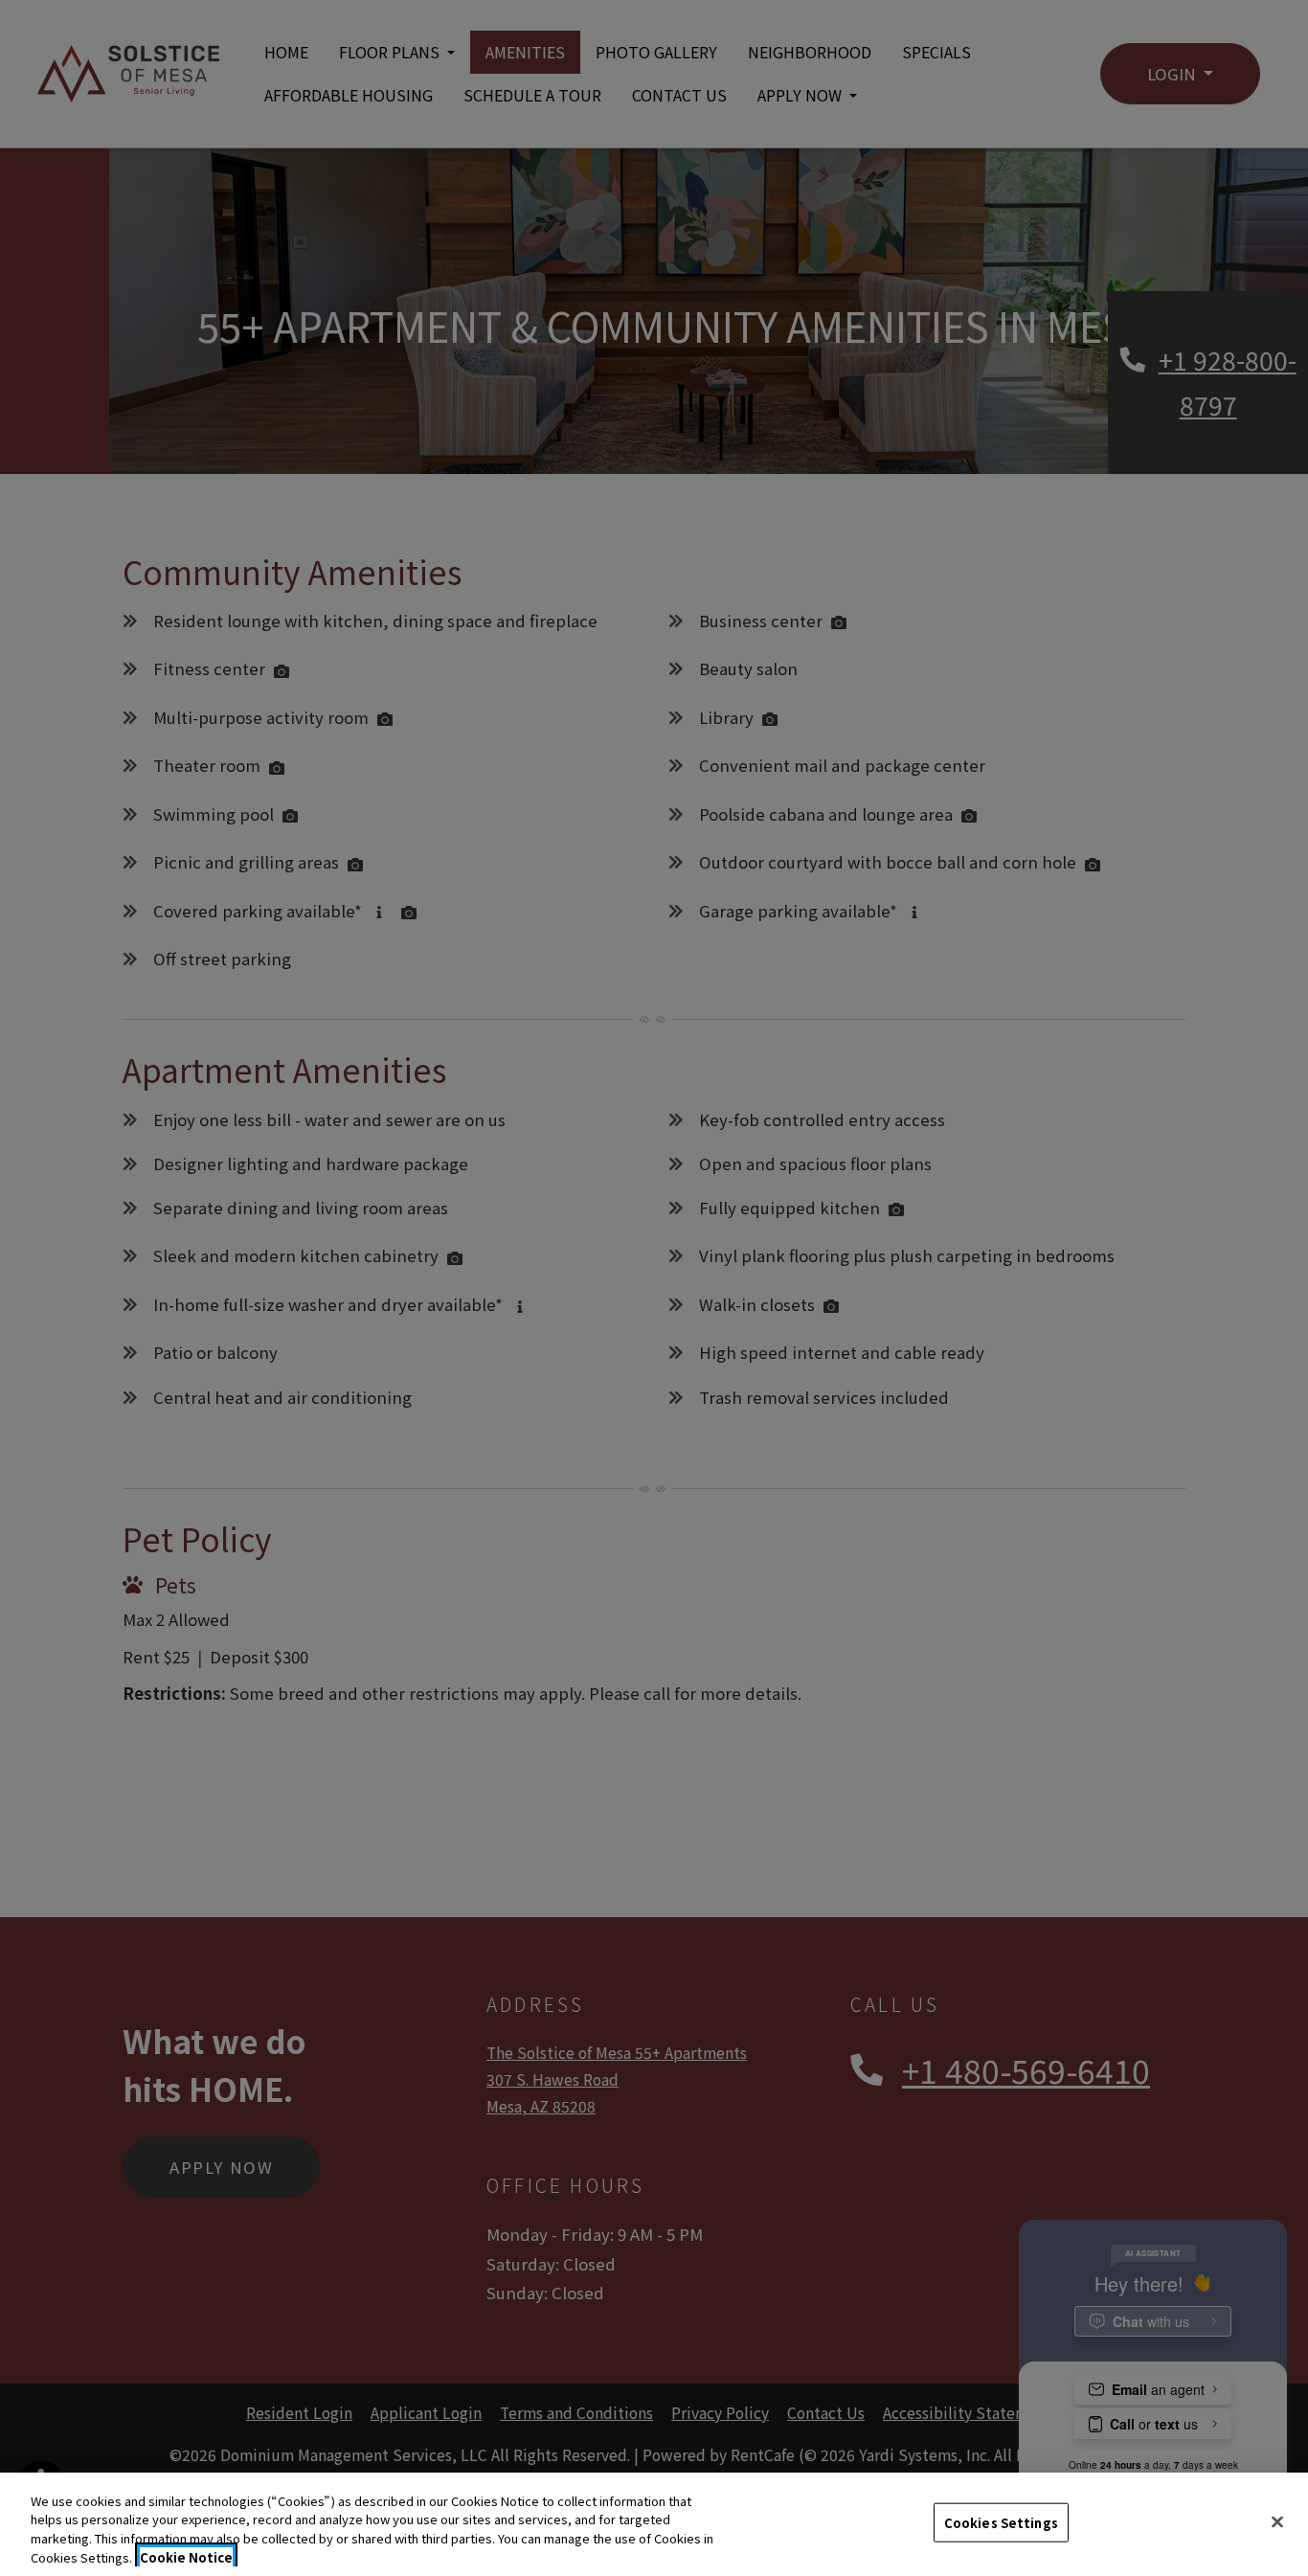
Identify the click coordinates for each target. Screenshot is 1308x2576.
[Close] (1277, 2521)
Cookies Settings (1001, 2523)
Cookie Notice (186, 2556)
